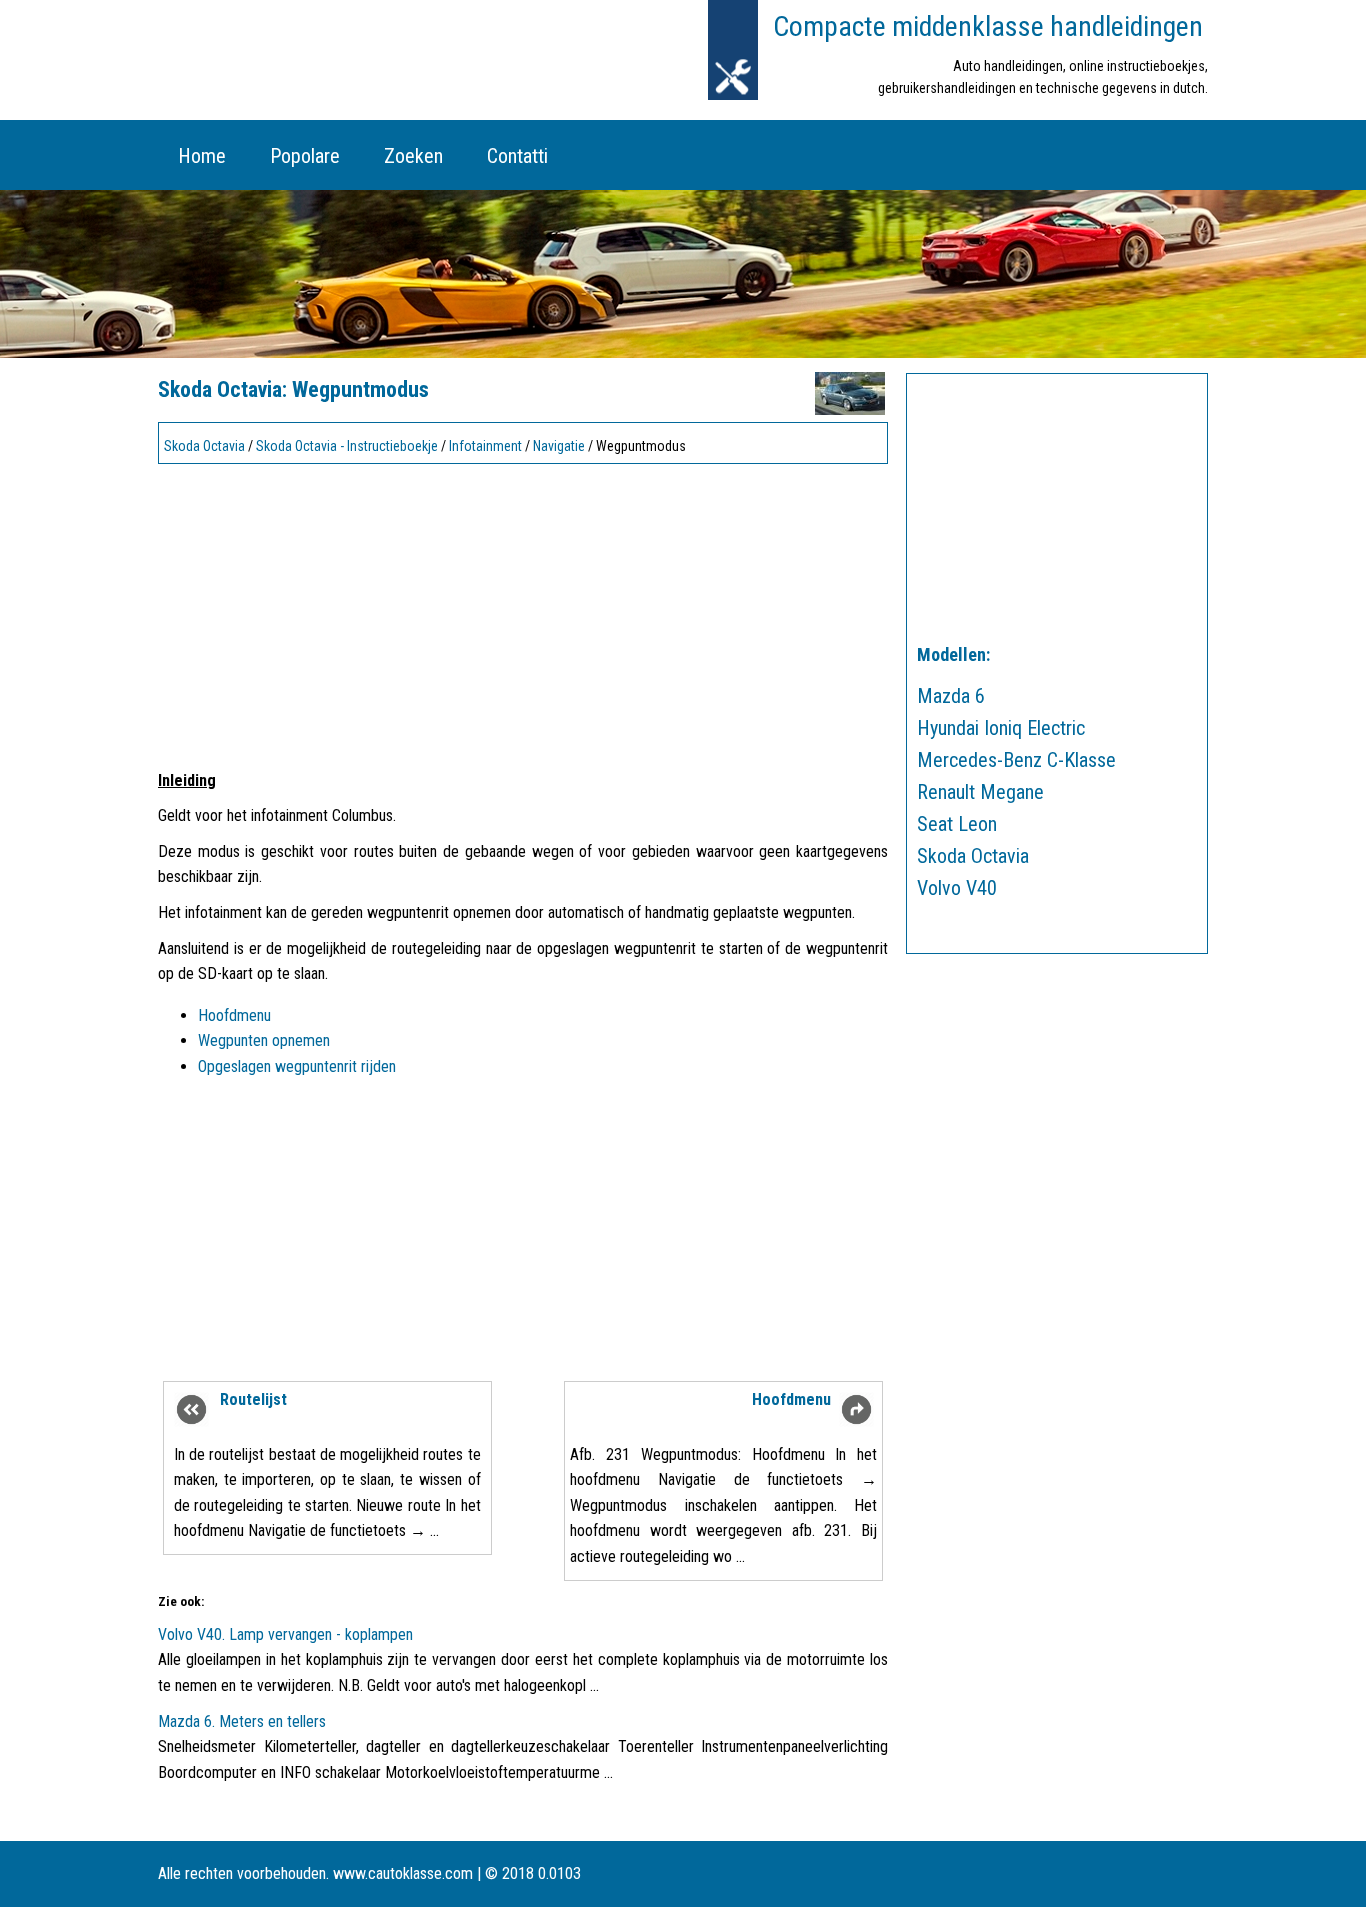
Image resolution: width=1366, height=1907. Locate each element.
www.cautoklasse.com (403, 1873)
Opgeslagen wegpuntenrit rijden (297, 1066)
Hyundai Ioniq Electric (1001, 728)
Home (202, 156)
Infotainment (485, 446)
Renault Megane (980, 792)
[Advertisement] (523, 611)
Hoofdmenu (234, 1015)
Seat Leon (957, 824)
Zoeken (413, 156)
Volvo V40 (957, 888)
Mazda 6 (951, 696)
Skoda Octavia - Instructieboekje (347, 446)
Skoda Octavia (204, 446)
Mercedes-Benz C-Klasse (1016, 760)
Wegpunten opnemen (264, 1040)
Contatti (517, 156)
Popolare (305, 156)
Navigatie (559, 446)
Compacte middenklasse (988, 26)
